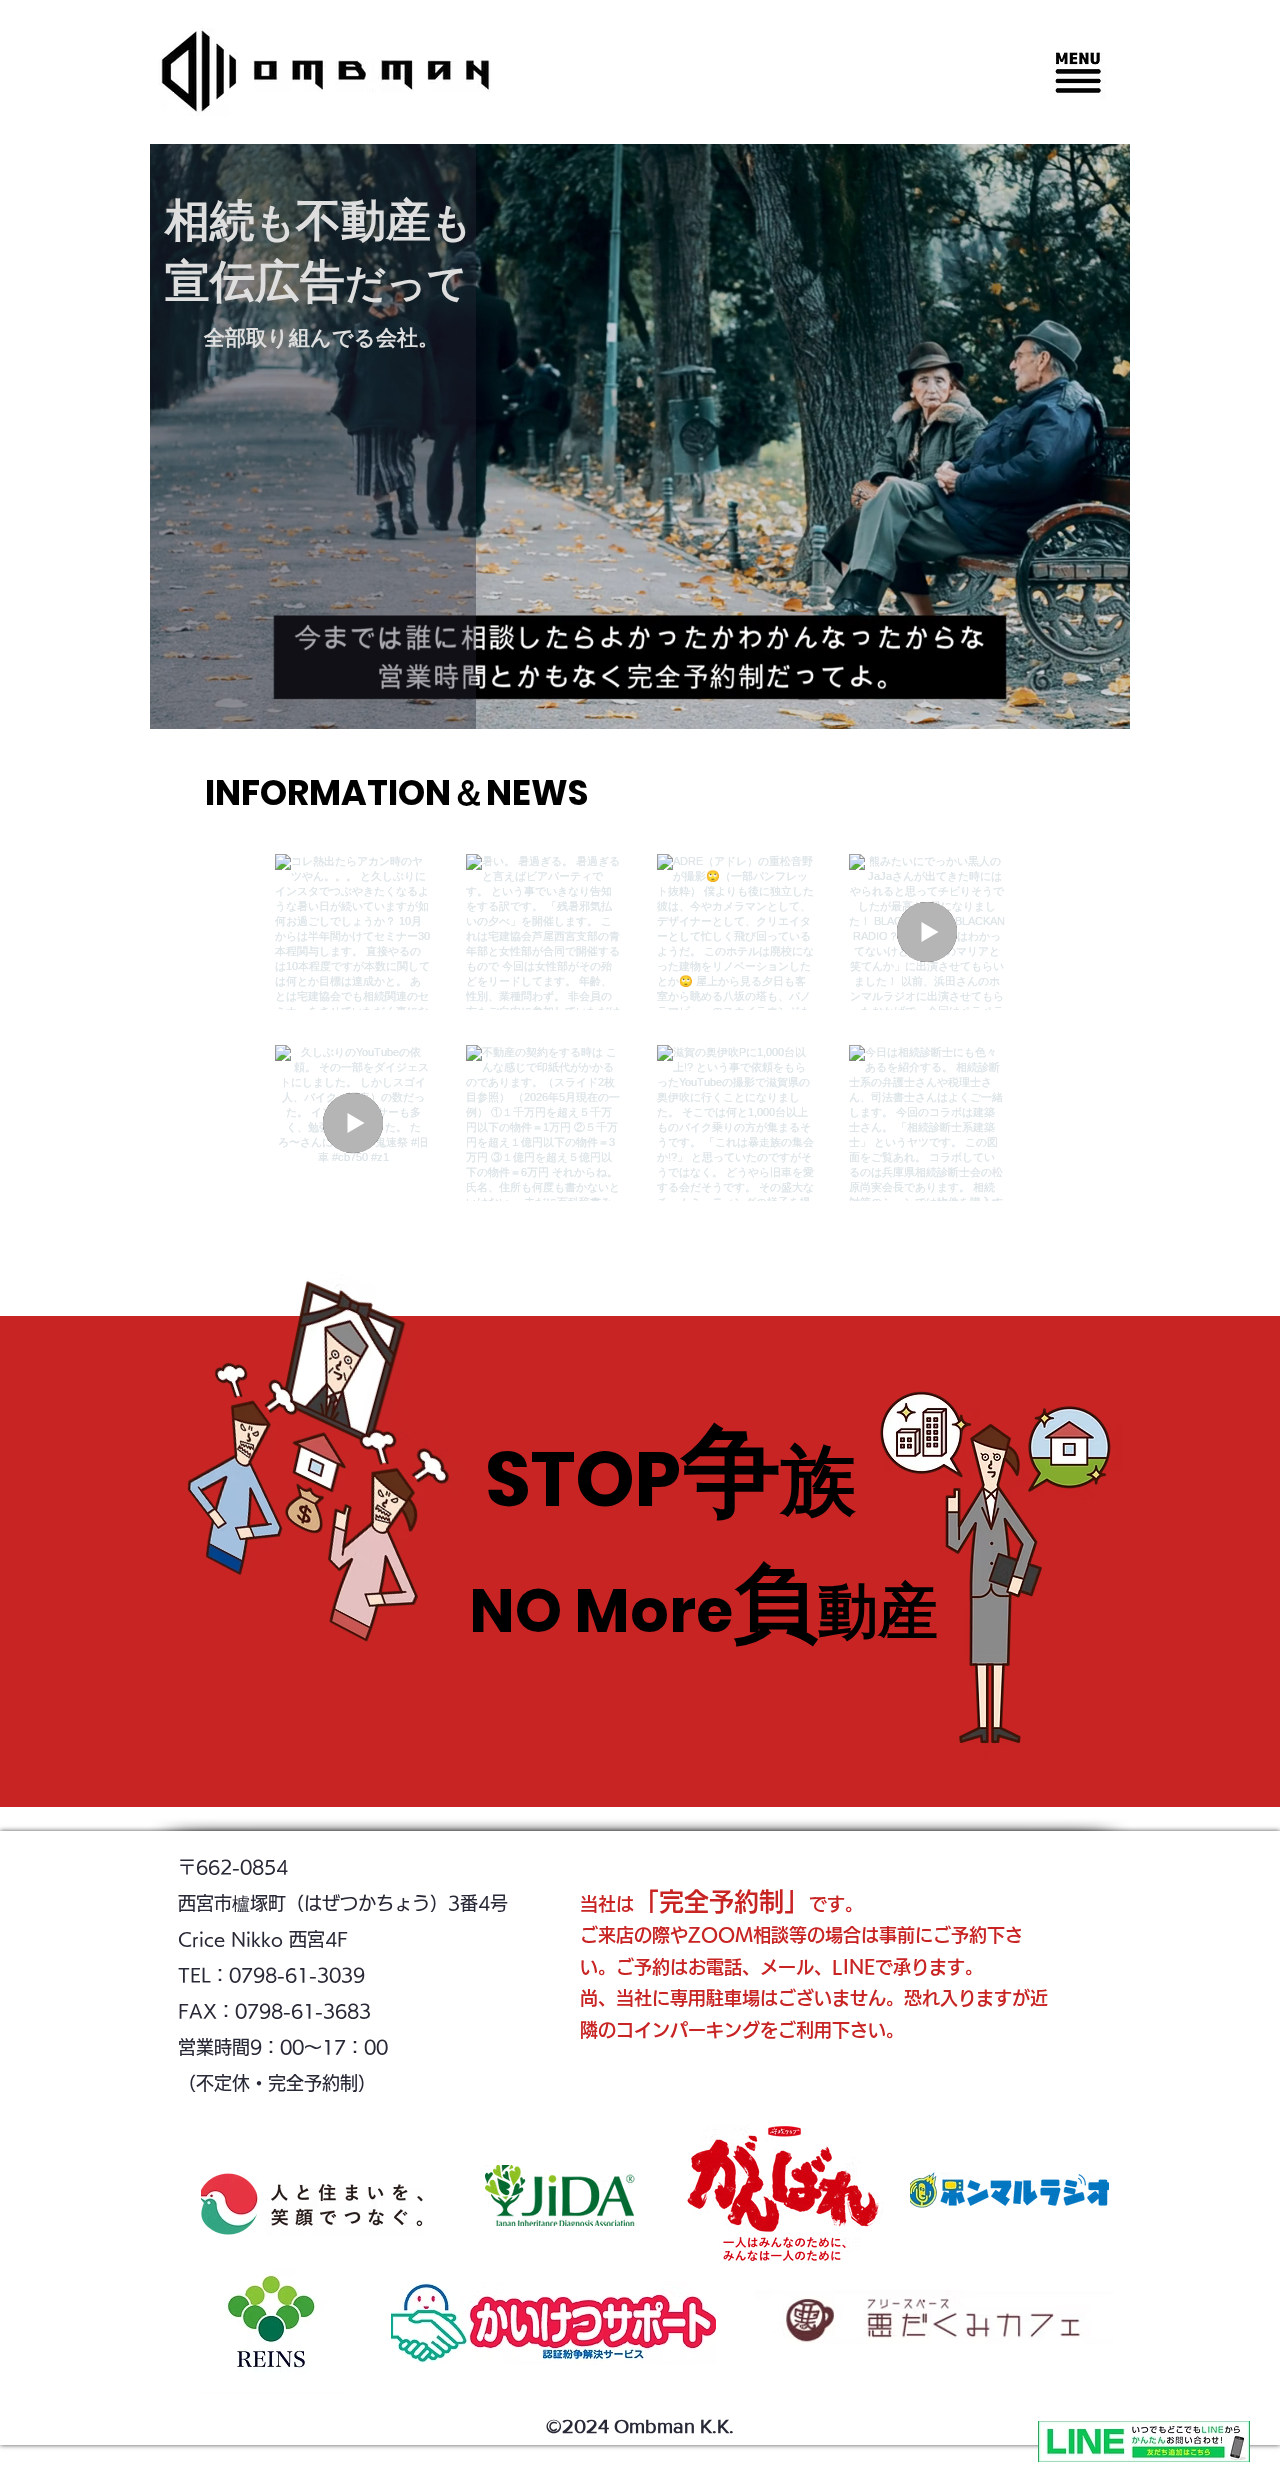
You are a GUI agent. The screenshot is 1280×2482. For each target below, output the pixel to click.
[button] (1078, 72)
